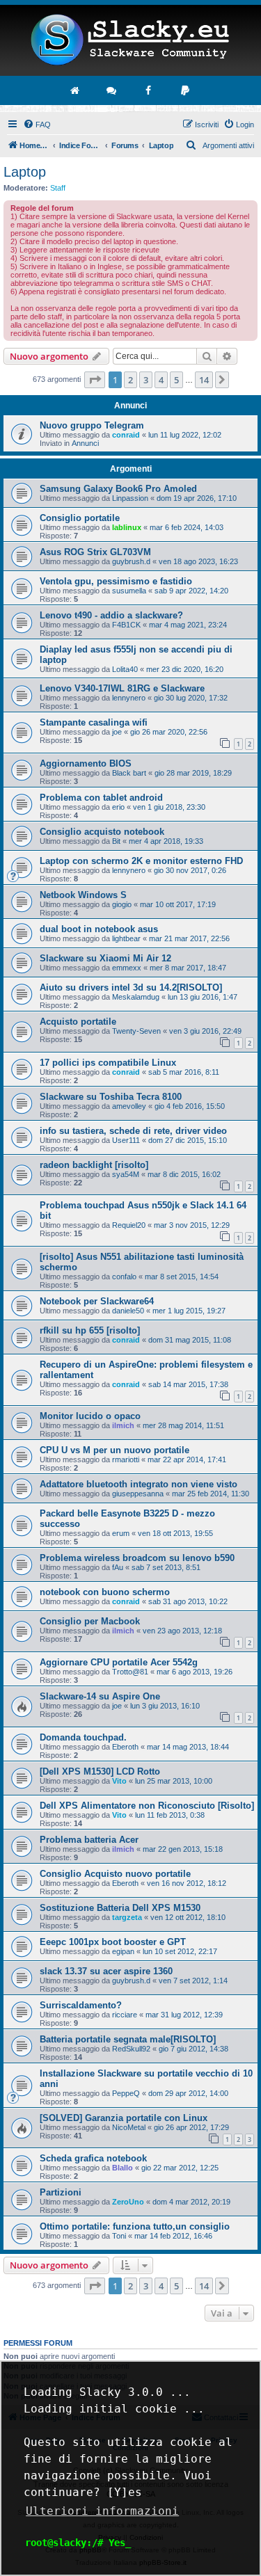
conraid (126, 435)
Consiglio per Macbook (90, 1621)
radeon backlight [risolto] (94, 1165)
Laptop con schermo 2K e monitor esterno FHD (141, 861)
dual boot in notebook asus (99, 929)
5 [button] (176, 380)
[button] (95, 380)
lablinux (127, 527)
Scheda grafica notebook (93, 2158)
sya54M (126, 1174)
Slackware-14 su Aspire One (100, 1696)
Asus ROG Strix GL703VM (95, 552)
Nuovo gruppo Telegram (92, 425)
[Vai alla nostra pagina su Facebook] (149, 90)
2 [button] (130, 380)
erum (121, 1533)
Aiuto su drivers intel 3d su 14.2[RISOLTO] (131, 987)
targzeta (127, 1917)
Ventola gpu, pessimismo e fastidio (116, 581)
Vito (119, 1781)
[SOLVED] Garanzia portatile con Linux (124, 2118)
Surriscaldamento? (81, 2005)
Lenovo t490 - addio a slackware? (111, 615)
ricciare (125, 2015)
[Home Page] (130, 40)
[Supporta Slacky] (186, 90)
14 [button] (204, 380)
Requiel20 (129, 1225)
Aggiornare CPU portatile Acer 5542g (119, 1662)
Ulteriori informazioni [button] (102, 2511)
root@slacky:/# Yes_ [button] (78, 2543)
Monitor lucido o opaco (90, 1416)
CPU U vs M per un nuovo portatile (114, 1450)
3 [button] (146, 380)
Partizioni (61, 2192)
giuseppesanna (138, 1494)
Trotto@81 (130, 1672)
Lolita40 (125, 669)
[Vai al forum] (112, 90)
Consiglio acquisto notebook (102, 832)
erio (118, 807)
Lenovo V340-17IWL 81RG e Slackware (122, 688)
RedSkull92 (131, 2049)
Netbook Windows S (83, 895)
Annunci (85, 443)
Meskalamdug (136, 997)
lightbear (126, 938)
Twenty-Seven (136, 1031)
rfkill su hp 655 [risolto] (90, 1330)
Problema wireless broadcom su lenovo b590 (137, 1558)
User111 (126, 1140)
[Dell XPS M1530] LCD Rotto (100, 1771)
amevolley (129, 1106)
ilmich (123, 1425)
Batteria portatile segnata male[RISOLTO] (128, 2039)
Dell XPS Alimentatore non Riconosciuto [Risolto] (147, 1806)
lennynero (129, 698)
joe (117, 732)
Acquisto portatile (78, 1022)
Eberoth (125, 1747)
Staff (58, 188)
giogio (122, 904)
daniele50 (128, 1311)
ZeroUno (128, 2202)
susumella (129, 591)
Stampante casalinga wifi (94, 722)
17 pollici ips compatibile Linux (108, 1063)
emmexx (127, 968)
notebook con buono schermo (105, 1592)
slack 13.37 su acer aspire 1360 (106, 1971)
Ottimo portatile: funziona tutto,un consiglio (135, 2226)
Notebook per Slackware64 (97, 1301)
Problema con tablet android (101, 798)
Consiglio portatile (80, 518)
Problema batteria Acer (89, 1840)
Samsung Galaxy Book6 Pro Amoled (118, 489)
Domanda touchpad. (83, 1737)
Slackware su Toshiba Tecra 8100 (111, 1097)
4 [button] (161, 380)
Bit (116, 841)
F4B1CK (126, 625)
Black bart (129, 773)
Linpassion (130, 498)
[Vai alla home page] (75, 90)
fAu (118, 1567)
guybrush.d (131, 561)
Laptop (25, 172)
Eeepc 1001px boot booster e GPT (113, 1942)
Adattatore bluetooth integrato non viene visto (139, 1484)
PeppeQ (126, 2093)
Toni (119, 2236)
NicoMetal (129, 2127)
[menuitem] (37, 125)
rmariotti (126, 1459)
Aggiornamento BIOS (86, 763)
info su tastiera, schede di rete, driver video (133, 1131)
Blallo (122, 2168)
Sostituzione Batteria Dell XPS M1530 (120, 1908)
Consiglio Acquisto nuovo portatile (115, 1874)
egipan (123, 1951)
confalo (124, 1277)
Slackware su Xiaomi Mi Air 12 (105, 958)
